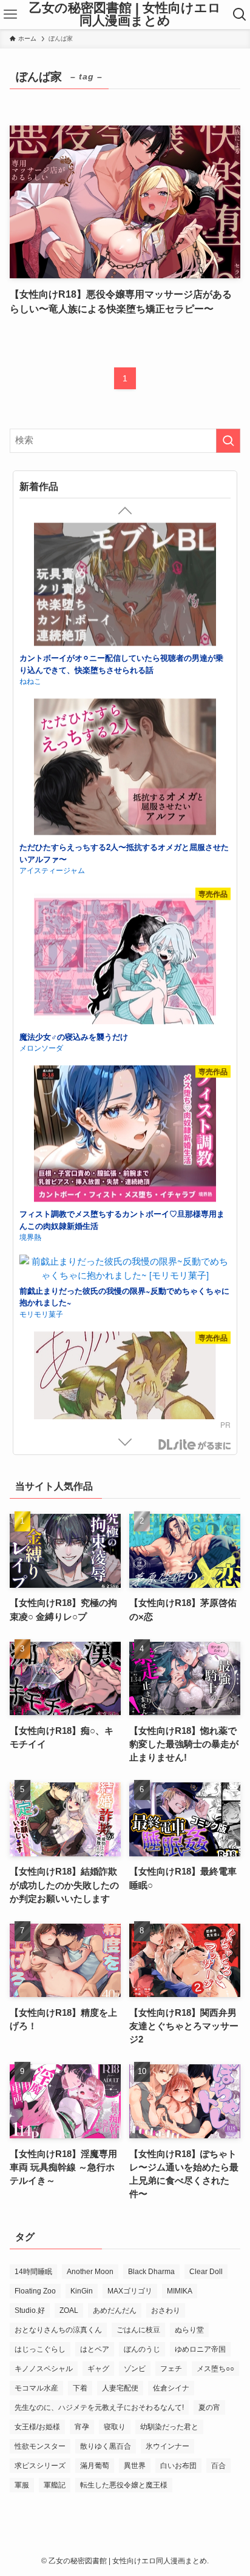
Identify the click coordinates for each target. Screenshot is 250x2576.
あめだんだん (115, 2310)
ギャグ (98, 2369)
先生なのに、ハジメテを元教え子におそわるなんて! (99, 2407)
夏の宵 (209, 2407)
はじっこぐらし (40, 2349)
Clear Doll (206, 2272)
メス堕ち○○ (215, 2369)
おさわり (166, 2310)
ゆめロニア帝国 (200, 2349)
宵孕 (82, 2427)
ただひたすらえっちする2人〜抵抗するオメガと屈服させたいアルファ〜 (124, 703)
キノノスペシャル (44, 2369)
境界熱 (30, 1087)
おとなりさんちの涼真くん (58, 2330)
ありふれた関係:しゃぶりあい (72, 1330)
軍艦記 (55, 2485)
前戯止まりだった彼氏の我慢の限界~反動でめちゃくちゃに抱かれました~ (124, 1147)
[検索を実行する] (228, 441)
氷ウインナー (167, 2446)
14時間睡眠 (33, 2272)
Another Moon (90, 2272)
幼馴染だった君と (169, 2427)
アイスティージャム (52, 720)
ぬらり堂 (189, 2330)
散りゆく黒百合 (106, 2446)
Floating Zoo (35, 2291)
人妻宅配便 (120, 2388)
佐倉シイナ (171, 2388)
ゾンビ (135, 2369)
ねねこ (30, 531)
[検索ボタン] (240, 15)
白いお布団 (178, 2466)
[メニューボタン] (10, 15)
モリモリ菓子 (41, 1164)
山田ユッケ (38, 1341)
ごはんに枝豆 (138, 2330)
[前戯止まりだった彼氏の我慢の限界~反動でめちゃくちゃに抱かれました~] (125, 1118)
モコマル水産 (36, 2388)
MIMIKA (180, 2291)
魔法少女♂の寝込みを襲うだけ (74, 887)
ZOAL (69, 2310)
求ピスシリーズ (40, 2466)
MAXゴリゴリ (130, 2291)
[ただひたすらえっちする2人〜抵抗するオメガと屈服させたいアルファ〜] (125, 618)
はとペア (95, 2349)
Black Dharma (151, 2272)
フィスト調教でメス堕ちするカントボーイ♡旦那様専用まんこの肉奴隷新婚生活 (122, 1070)
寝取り (115, 2427)
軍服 (22, 2485)
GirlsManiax (194, 1445)
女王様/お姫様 (37, 2427)
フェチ (171, 2369)
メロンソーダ (41, 898)
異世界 (135, 2466)
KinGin (82, 2291)
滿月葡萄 (95, 2466)
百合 (218, 2466)
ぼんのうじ (142, 2349)
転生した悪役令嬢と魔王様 (124, 2485)
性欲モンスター (40, 2446)
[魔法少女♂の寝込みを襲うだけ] (125, 808)
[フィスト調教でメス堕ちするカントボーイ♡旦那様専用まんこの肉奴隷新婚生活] (125, 985)
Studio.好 (30, 2310)
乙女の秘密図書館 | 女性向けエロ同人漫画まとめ (125, 14)
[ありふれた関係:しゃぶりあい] (125, 1251)
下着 (80, 2388)
